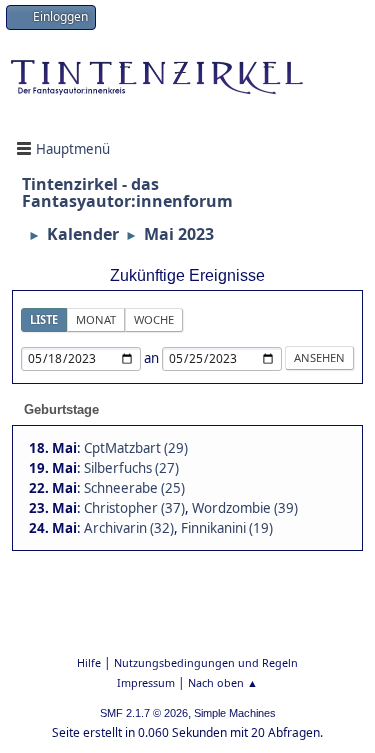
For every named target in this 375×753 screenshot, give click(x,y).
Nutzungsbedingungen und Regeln (206, 662)
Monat (96, 319)
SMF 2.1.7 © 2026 (144, 713)
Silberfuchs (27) (131, 468)
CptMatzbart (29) (136, 448)
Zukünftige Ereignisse (187, 275)
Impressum (146, 682)
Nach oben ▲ (223, 682)
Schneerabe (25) (134, 488)
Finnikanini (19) (227, 528)
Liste (44, 319)
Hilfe (89, 662)
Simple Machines (235, 713)
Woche (154, 319)
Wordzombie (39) (245, 508)
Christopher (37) (134, 508)
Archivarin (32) (129, 528)
